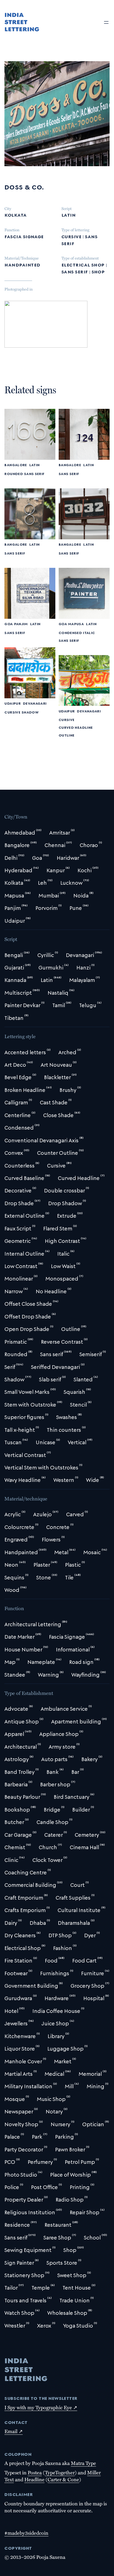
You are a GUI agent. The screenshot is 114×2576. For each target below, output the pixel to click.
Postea (35, 2472)
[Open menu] (106, 22)
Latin (68, 214)
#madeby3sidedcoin (26, 2533)
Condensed (70, 632)
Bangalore (16, 465)
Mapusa (76, 624)
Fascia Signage (24, 236)
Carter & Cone (63, 2479)
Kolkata (15, 214)
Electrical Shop (83, 264)
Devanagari (35, 703)
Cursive (71, 236)
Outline (67, 735)
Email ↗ (14, 2431)
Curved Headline (76, 727)
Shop (98, 271)
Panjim (21, 624)
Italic (89, 632)
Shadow (30, 712)
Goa (9, 624)
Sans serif (75, 271)
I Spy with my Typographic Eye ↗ (41, 2407)
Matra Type (83, 2463)
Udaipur (12, 703)
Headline (34, 2479)
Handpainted (22, 264)
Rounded (14, 474)
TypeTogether (60, 2472)
